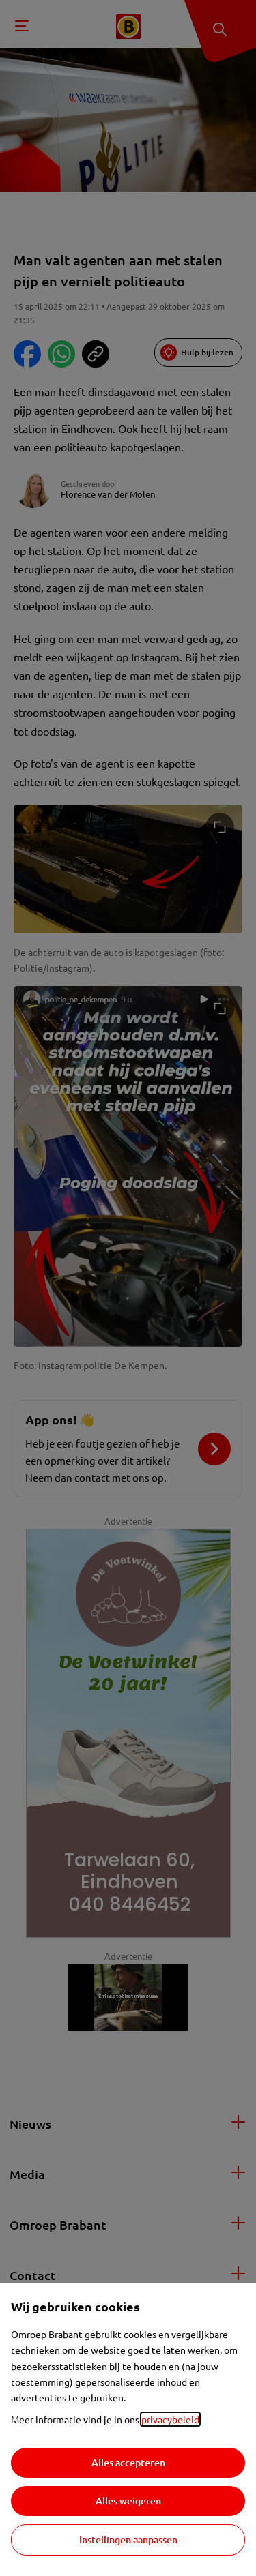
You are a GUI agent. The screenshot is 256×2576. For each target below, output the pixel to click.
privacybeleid (170, 2419)
